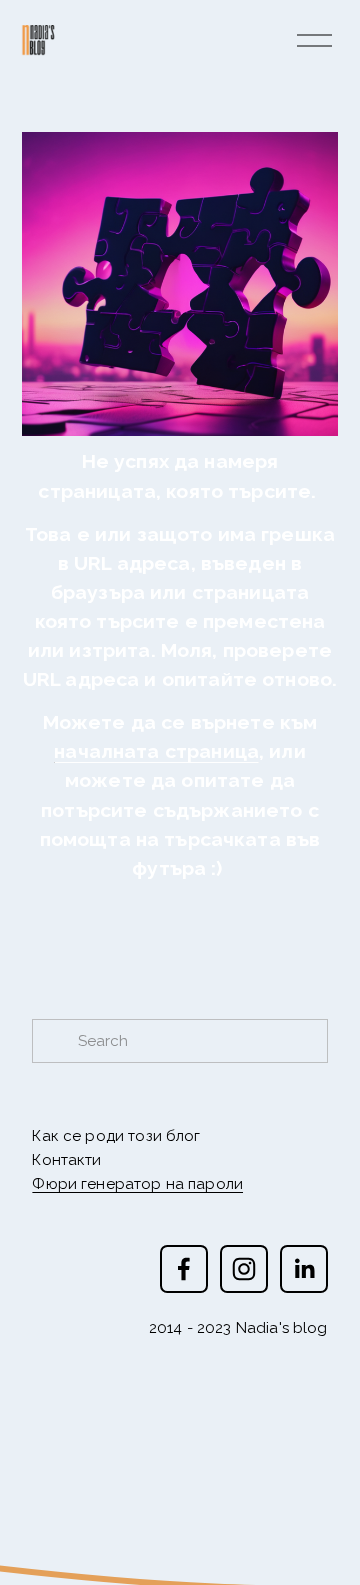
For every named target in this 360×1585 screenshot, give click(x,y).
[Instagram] (244, 1269)
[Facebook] (184, 1269)
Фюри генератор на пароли (137, 1184)
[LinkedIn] (304, 1269)
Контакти (66, 1160)
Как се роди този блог (116, 1136)
